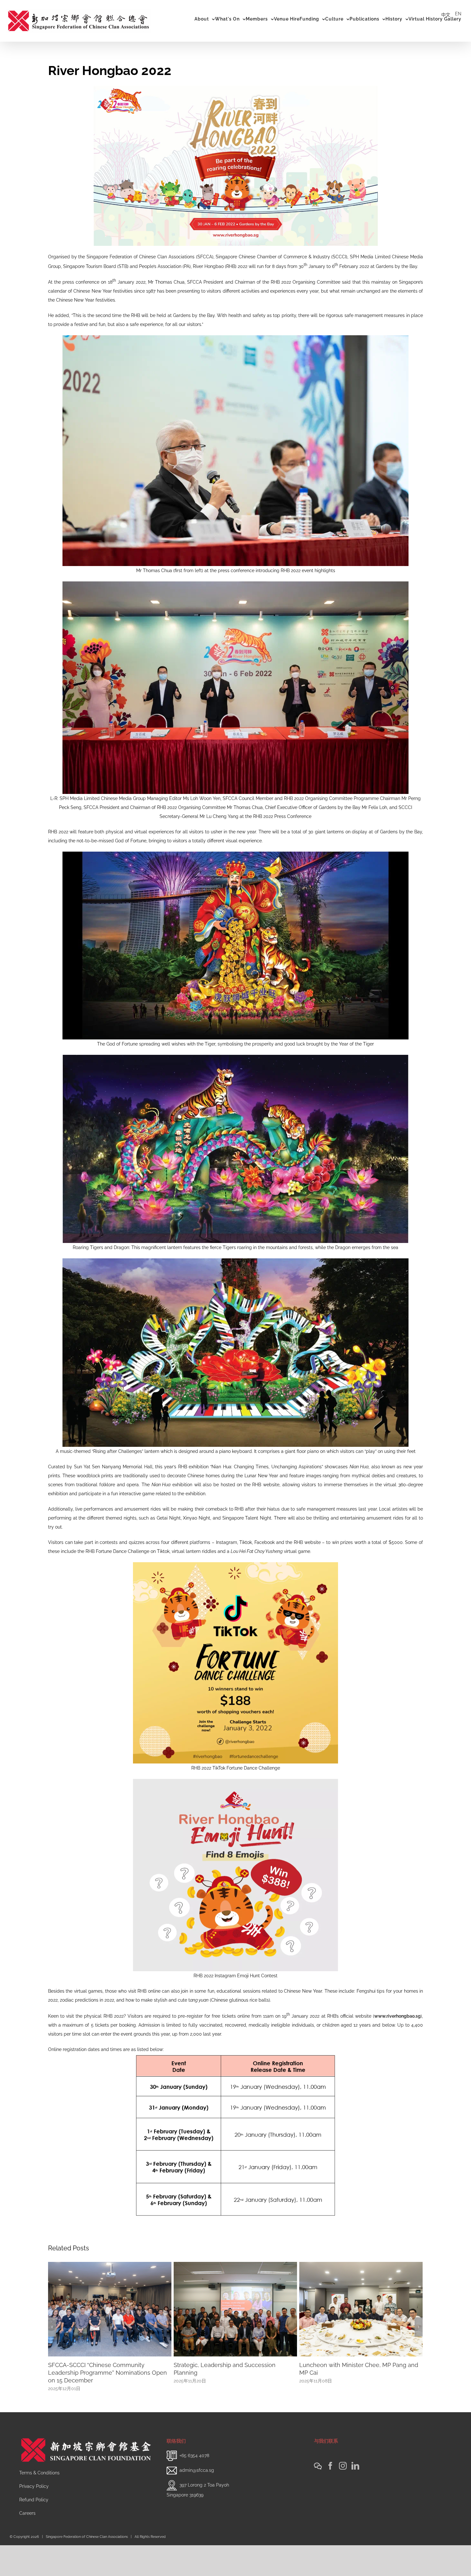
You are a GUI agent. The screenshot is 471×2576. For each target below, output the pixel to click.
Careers (27, 2544)
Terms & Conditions (39, 2504)
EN (458, 14)
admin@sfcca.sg (197, 2501)
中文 (446, 15)
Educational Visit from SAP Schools (221, 2365)
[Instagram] (343, 2497)
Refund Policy (34, 2530)
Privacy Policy (34, 2517)
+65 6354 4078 (194, 2486)
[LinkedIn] (355, 2497)
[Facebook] (330, 2497)
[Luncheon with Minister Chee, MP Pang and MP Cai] (110, 2309)
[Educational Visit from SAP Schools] (235, 2309)
